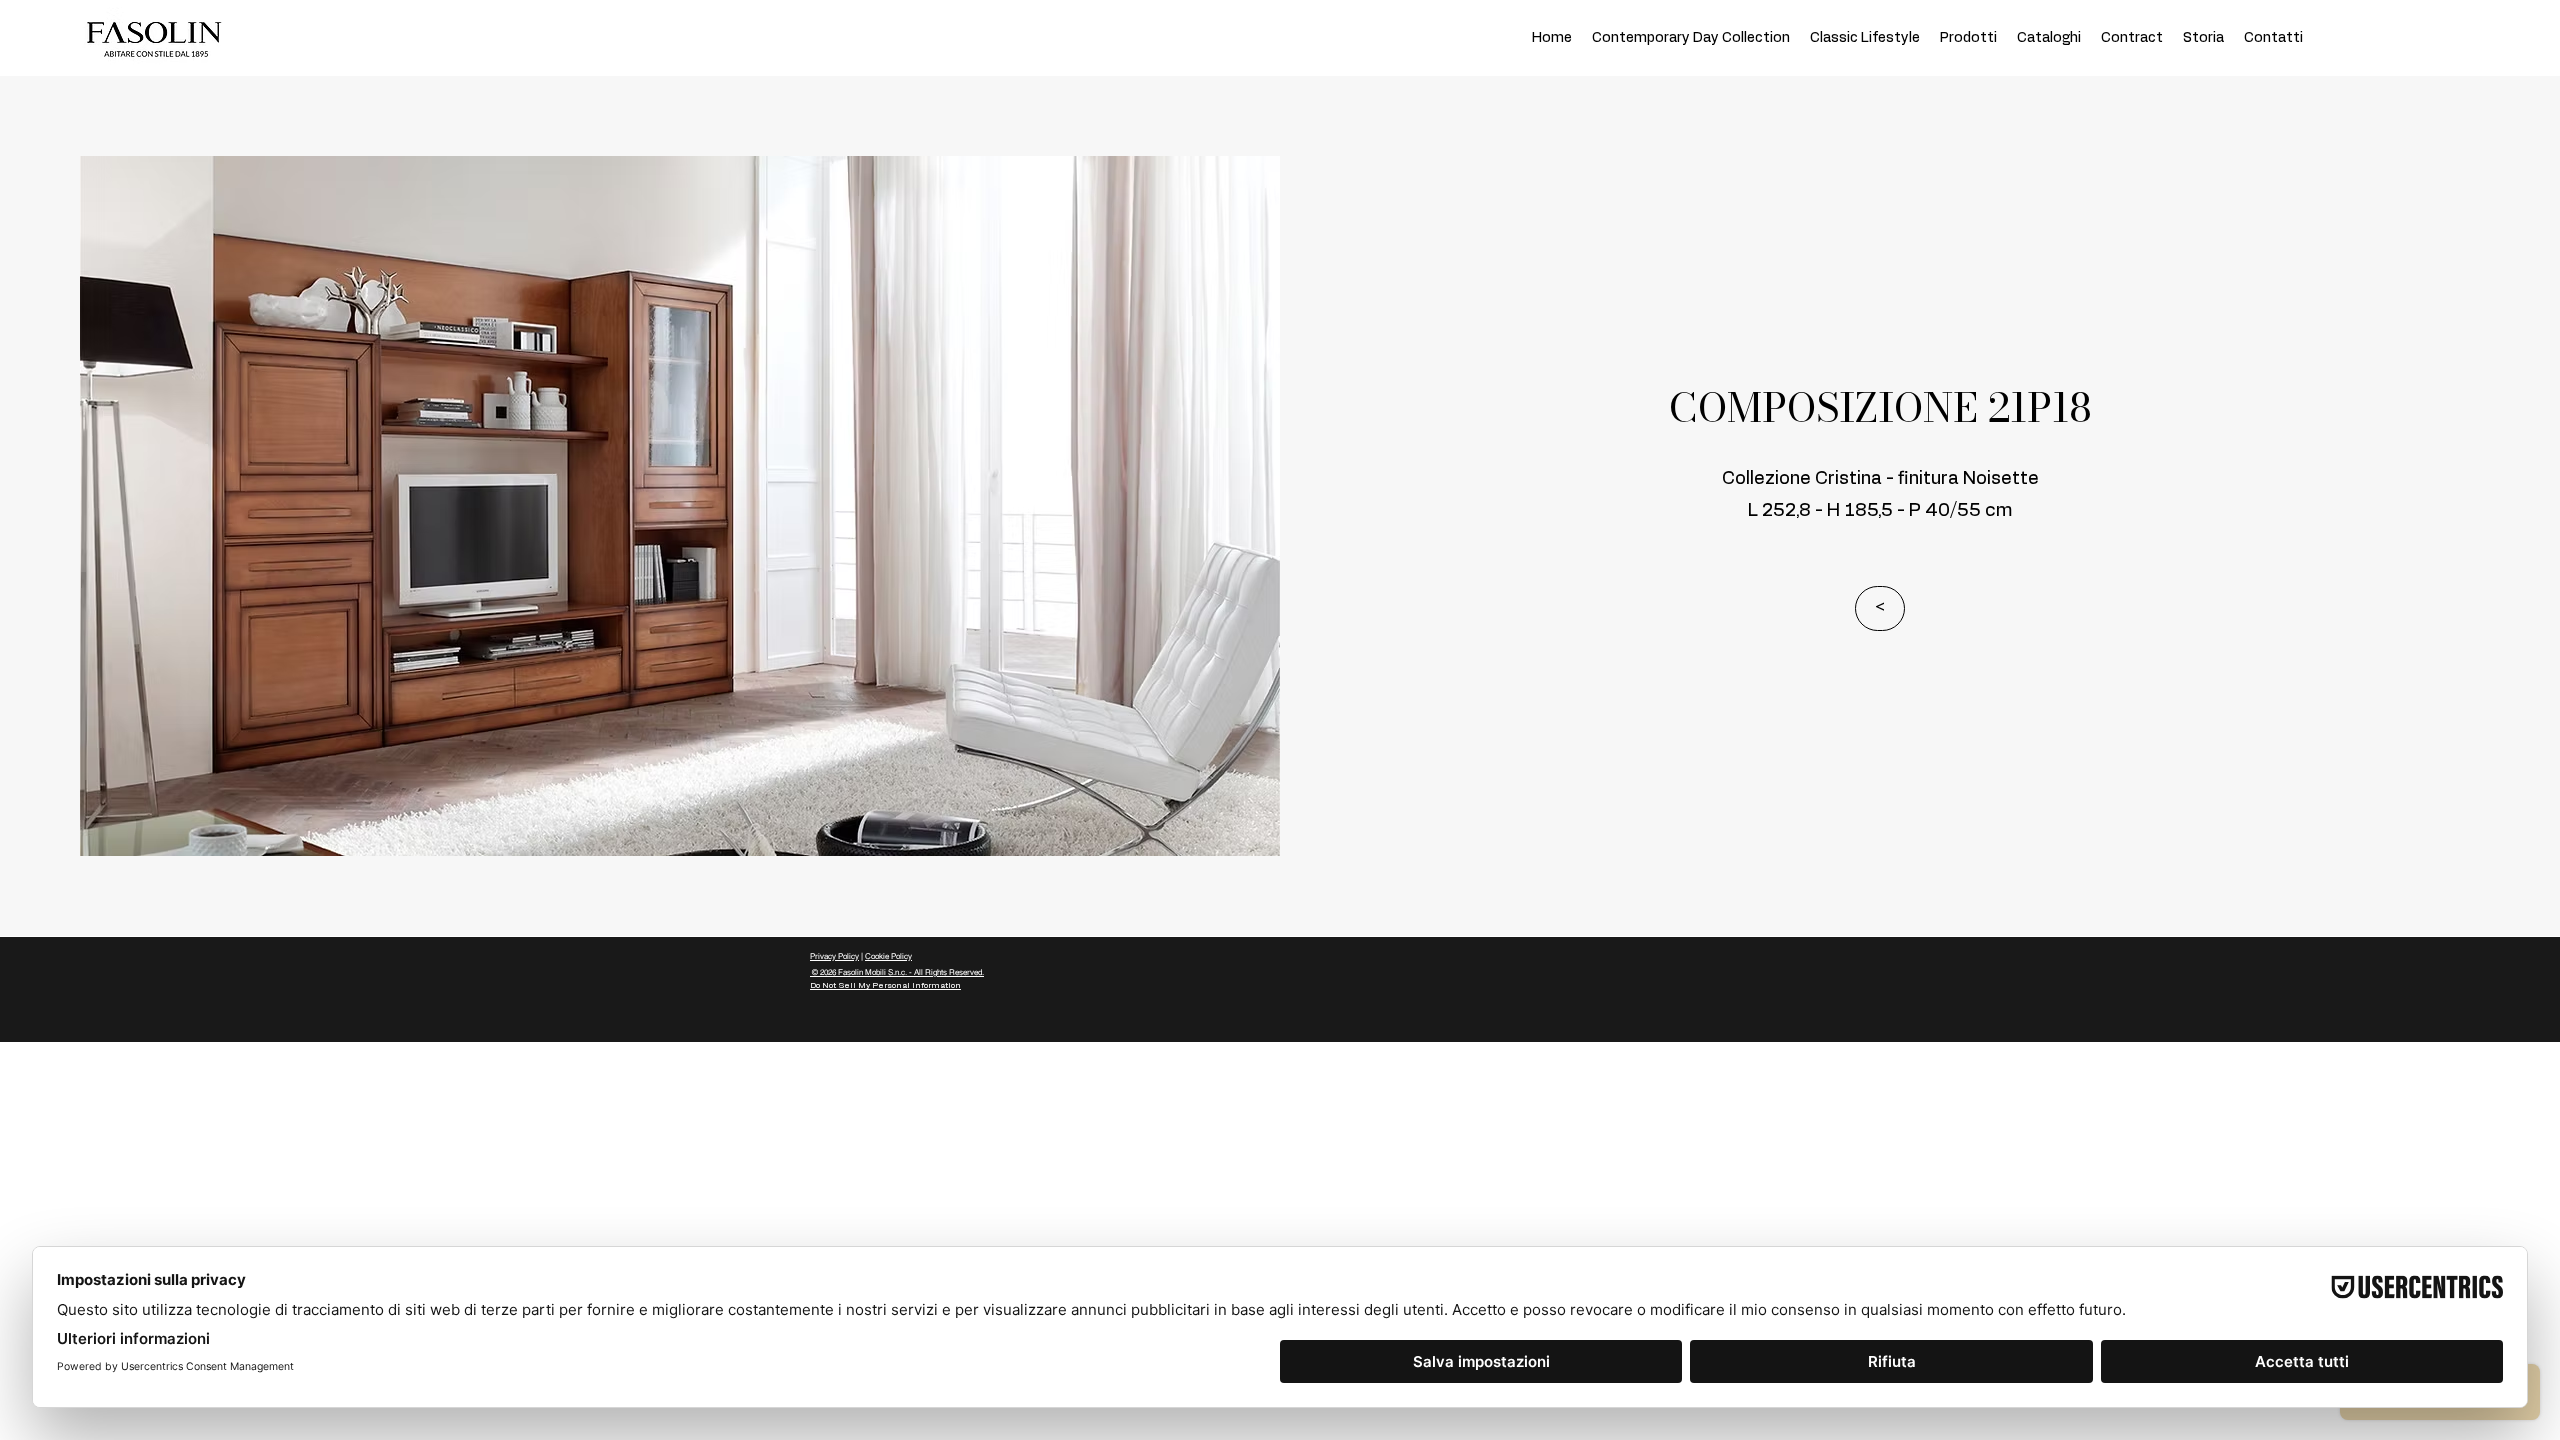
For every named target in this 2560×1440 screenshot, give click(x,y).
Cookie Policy (888, 956)
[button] (1880, 608)
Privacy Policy (834, 956)
